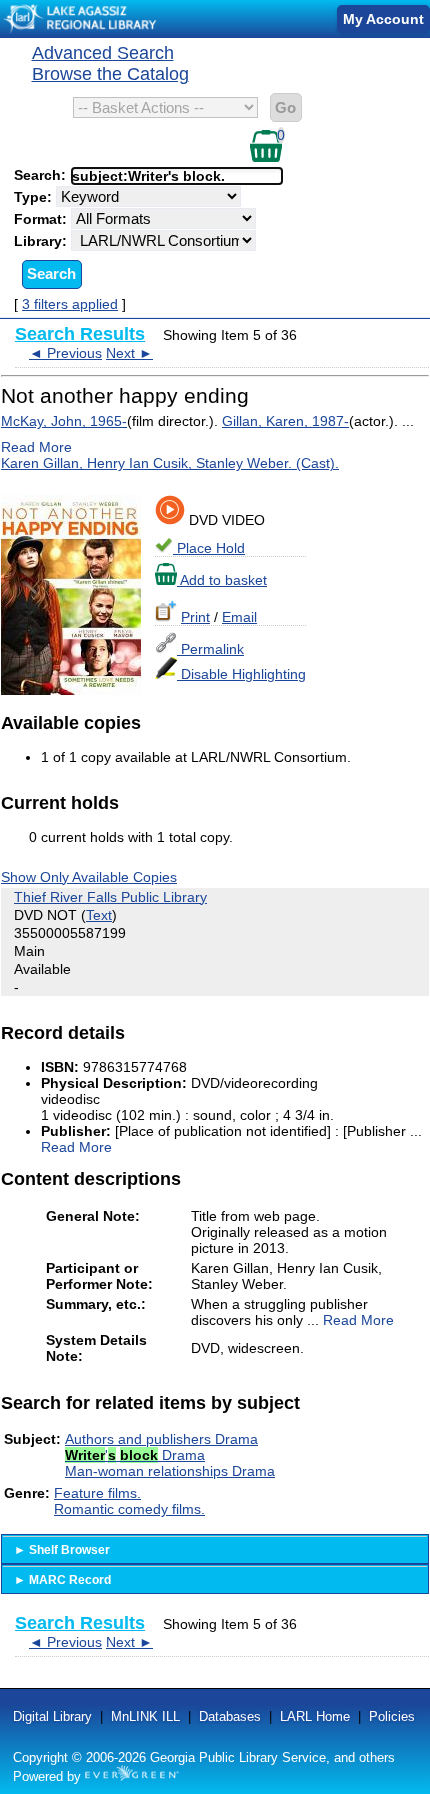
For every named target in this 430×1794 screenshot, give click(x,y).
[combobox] (177, 176)
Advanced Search (103, 53)
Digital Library (52, 1716)
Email (239, 617)
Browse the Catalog (110, 74)
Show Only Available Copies (89, 877)
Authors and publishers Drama (161, 1439)
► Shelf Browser (62, 1550)
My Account (383, 19)
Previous (65, 353)
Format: (42, 219)
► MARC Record (62, 1580)
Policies (392, 1716)
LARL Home (315, 1716)
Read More (36, 447)
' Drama (135, 1455)
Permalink (210, 649)
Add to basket (222, 580)
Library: (42, 241)
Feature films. (97, 1493)
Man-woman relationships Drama (170, 1471)
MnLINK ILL (145, 1716)
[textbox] (167, 176)
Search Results (80, 334)
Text (99, 915)
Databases (230, 1716)
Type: (35, 197)
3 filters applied (70, 304)
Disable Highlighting (241, 674)
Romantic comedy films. (129, 1509)
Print (195, 617)
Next (129, 353)
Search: (42, 175)
